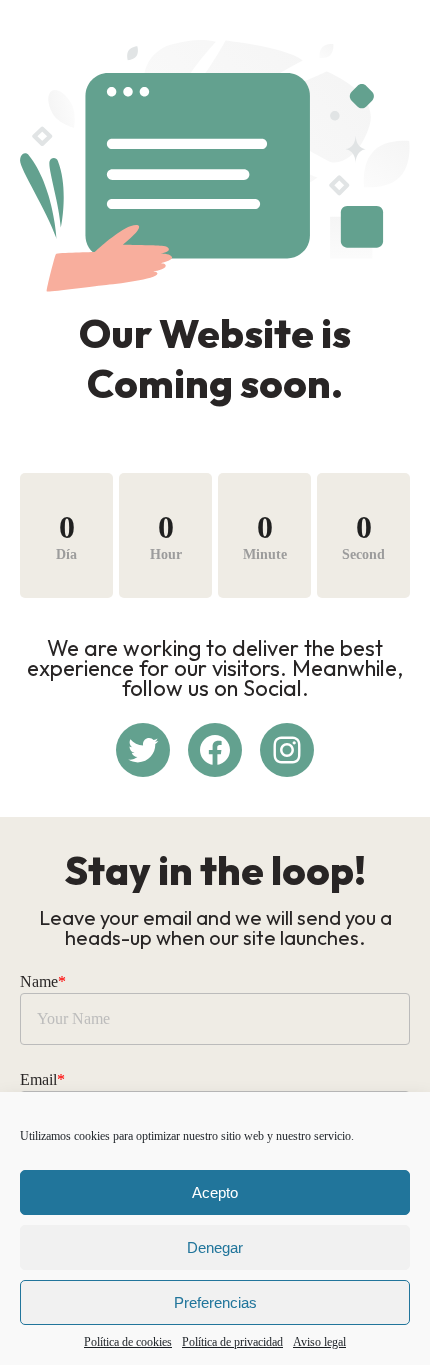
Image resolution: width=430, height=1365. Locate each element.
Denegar (215, 1247)
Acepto (215, 1192)
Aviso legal (319, 1342)
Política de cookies (128, 1342)
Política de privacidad (232, 1342)
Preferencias (215, 1302)
